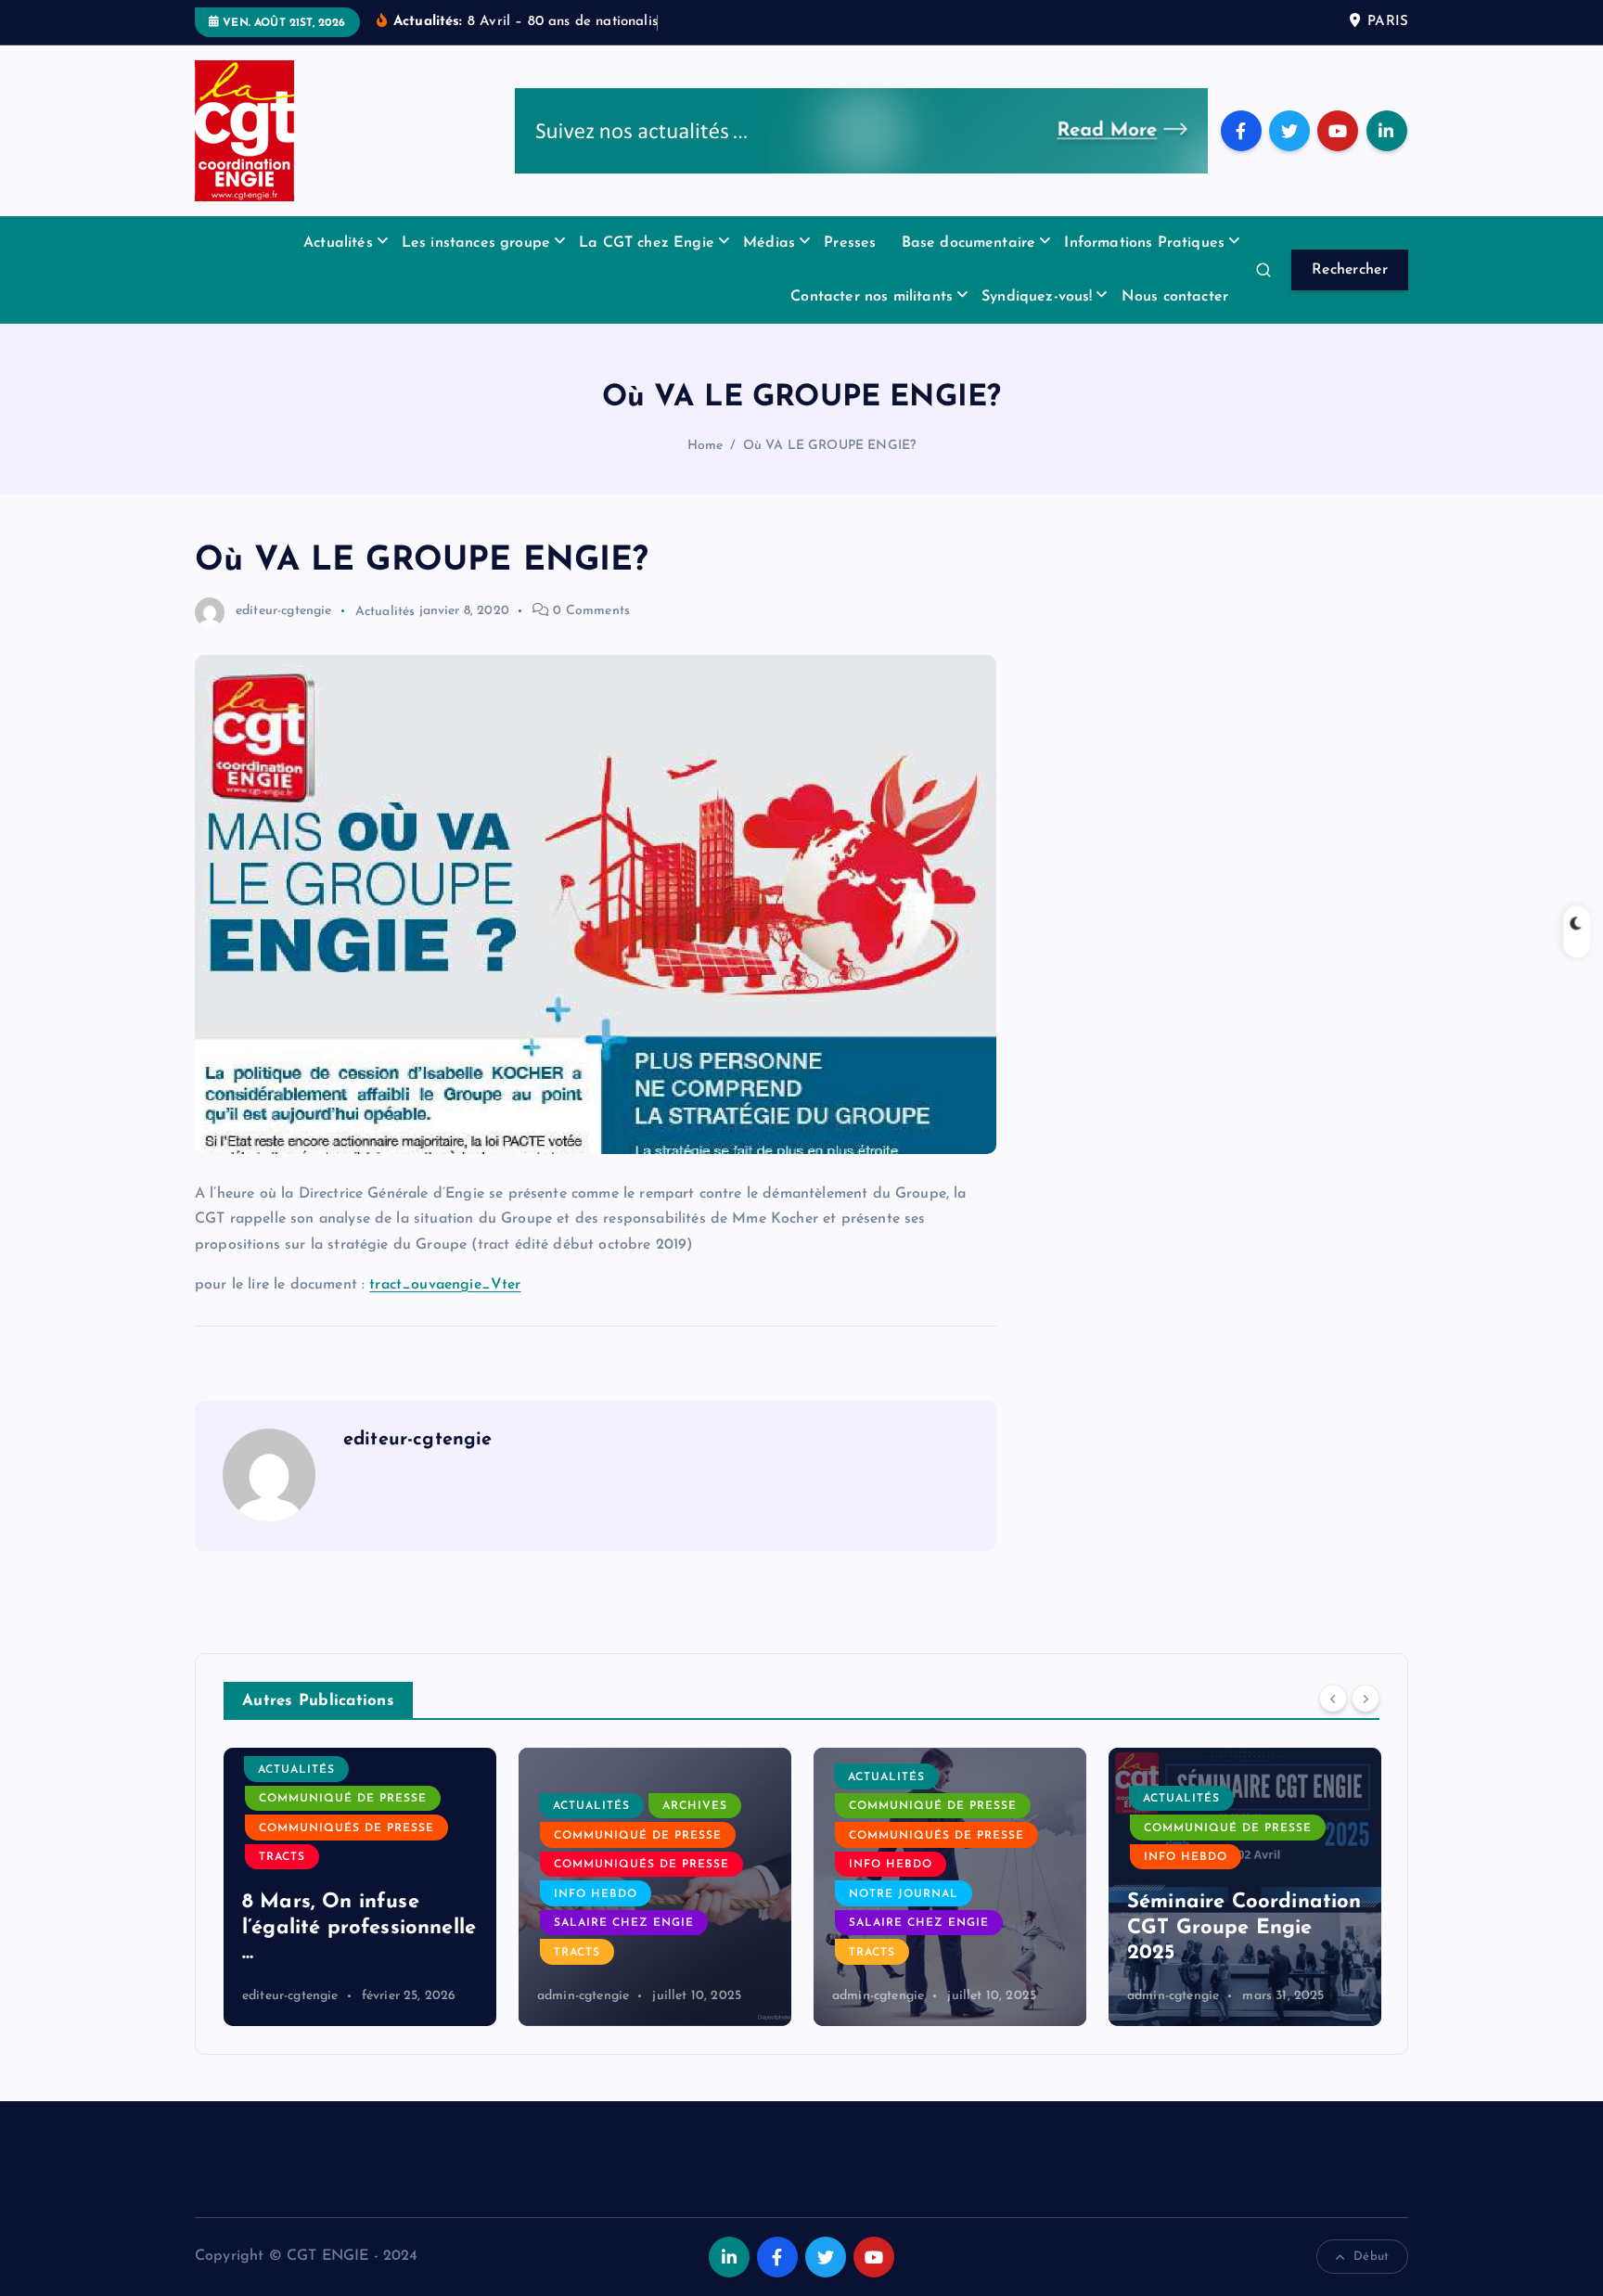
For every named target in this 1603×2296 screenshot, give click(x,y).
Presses (850, 243)
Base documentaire (969, 243)
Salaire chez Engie (624, 1923)
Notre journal (904, 1894)
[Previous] (1333, 1699)
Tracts (282, 1857)
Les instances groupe (476, 243)
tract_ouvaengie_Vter (445, 1285)
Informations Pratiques (1144, 243)
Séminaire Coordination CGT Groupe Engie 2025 (1244, 1928)
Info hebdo (596, 1894)
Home (705, 446)
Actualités (338, 243)
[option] (360, 1887)
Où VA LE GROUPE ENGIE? (830, 446)
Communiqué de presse (343, 1799)
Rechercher (1350, 270)
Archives (695, 1806)
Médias (769, 243)
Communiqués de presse (346, 1828)
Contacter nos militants (872, 297)
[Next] (1366, 1699)
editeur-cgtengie (284, 611)
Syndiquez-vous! (1037, 297)
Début (1371, 2257)
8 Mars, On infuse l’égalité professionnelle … (359, 1928)
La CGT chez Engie (647, 243)
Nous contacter (1175, 297)
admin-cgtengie (583, 1996)
